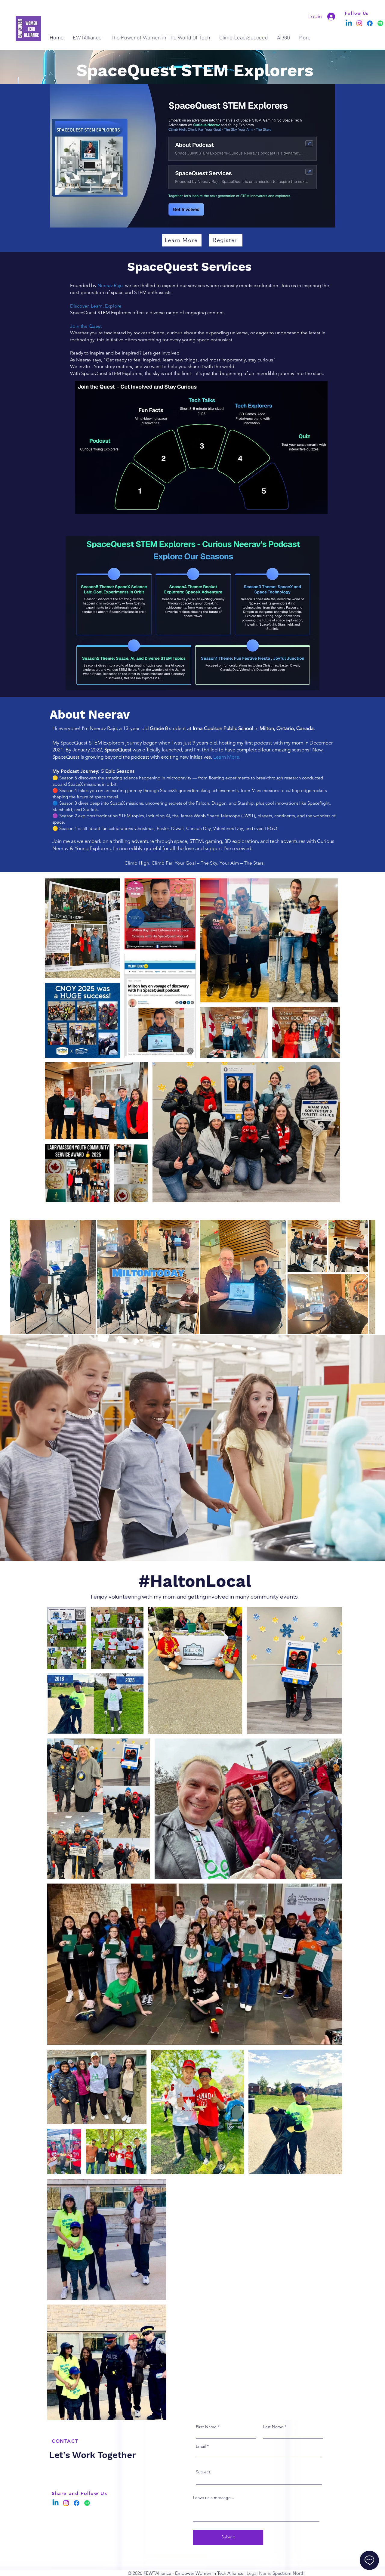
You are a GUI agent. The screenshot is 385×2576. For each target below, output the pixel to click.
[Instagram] (359, 23)
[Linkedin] (349, 23)
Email (201, 2446)
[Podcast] (380, 23)
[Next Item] (365, 1277)
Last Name (273, 2427)
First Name (206, 2427)
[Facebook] (370, 23)
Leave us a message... (214, 2497)
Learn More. (227, 757)
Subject (203, 2472)
